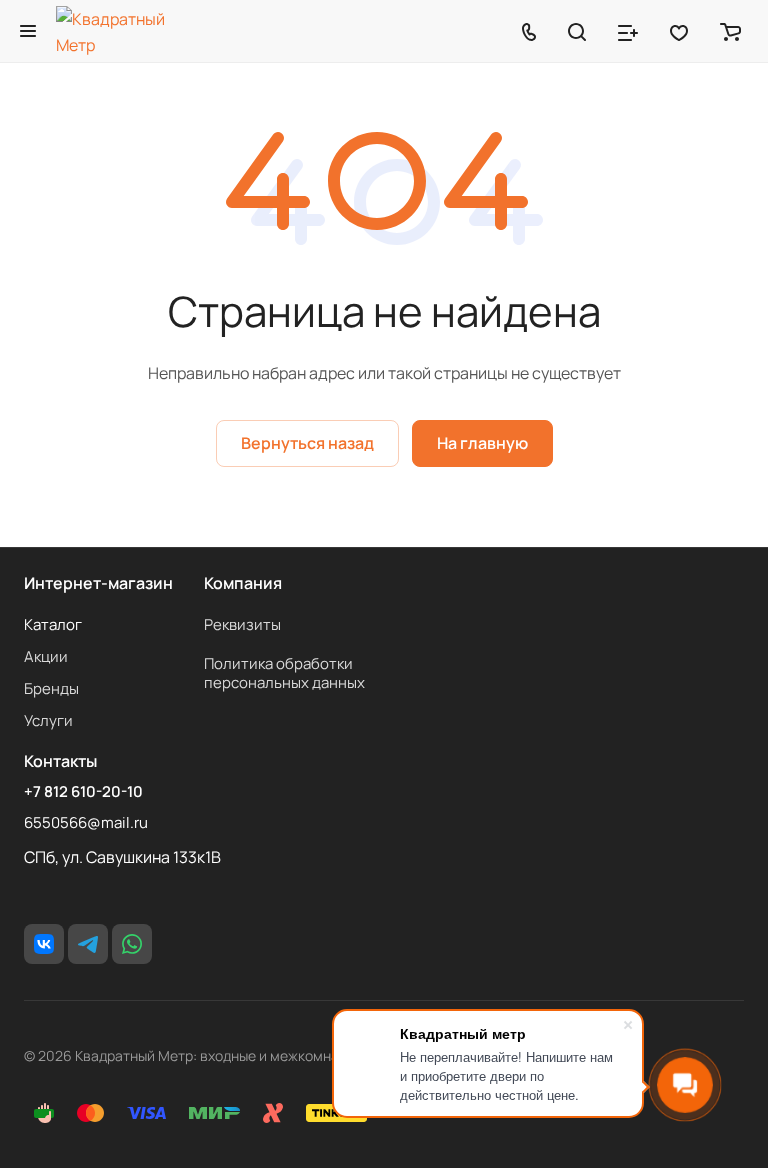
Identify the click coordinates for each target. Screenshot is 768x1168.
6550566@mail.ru (86, 822)
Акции (46, 656)
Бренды (51, 688)
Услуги (48, 720)
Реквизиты (242, 624)
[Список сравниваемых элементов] (628, 31)
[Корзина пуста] (730, 31)
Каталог (53, 624)
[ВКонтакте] (44, 944)
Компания (243, 583)
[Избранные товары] (679, 31)
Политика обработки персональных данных (284, 673)
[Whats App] (132, 944)
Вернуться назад (307, 443)
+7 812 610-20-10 (83, 792)
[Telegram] (88, 944)
